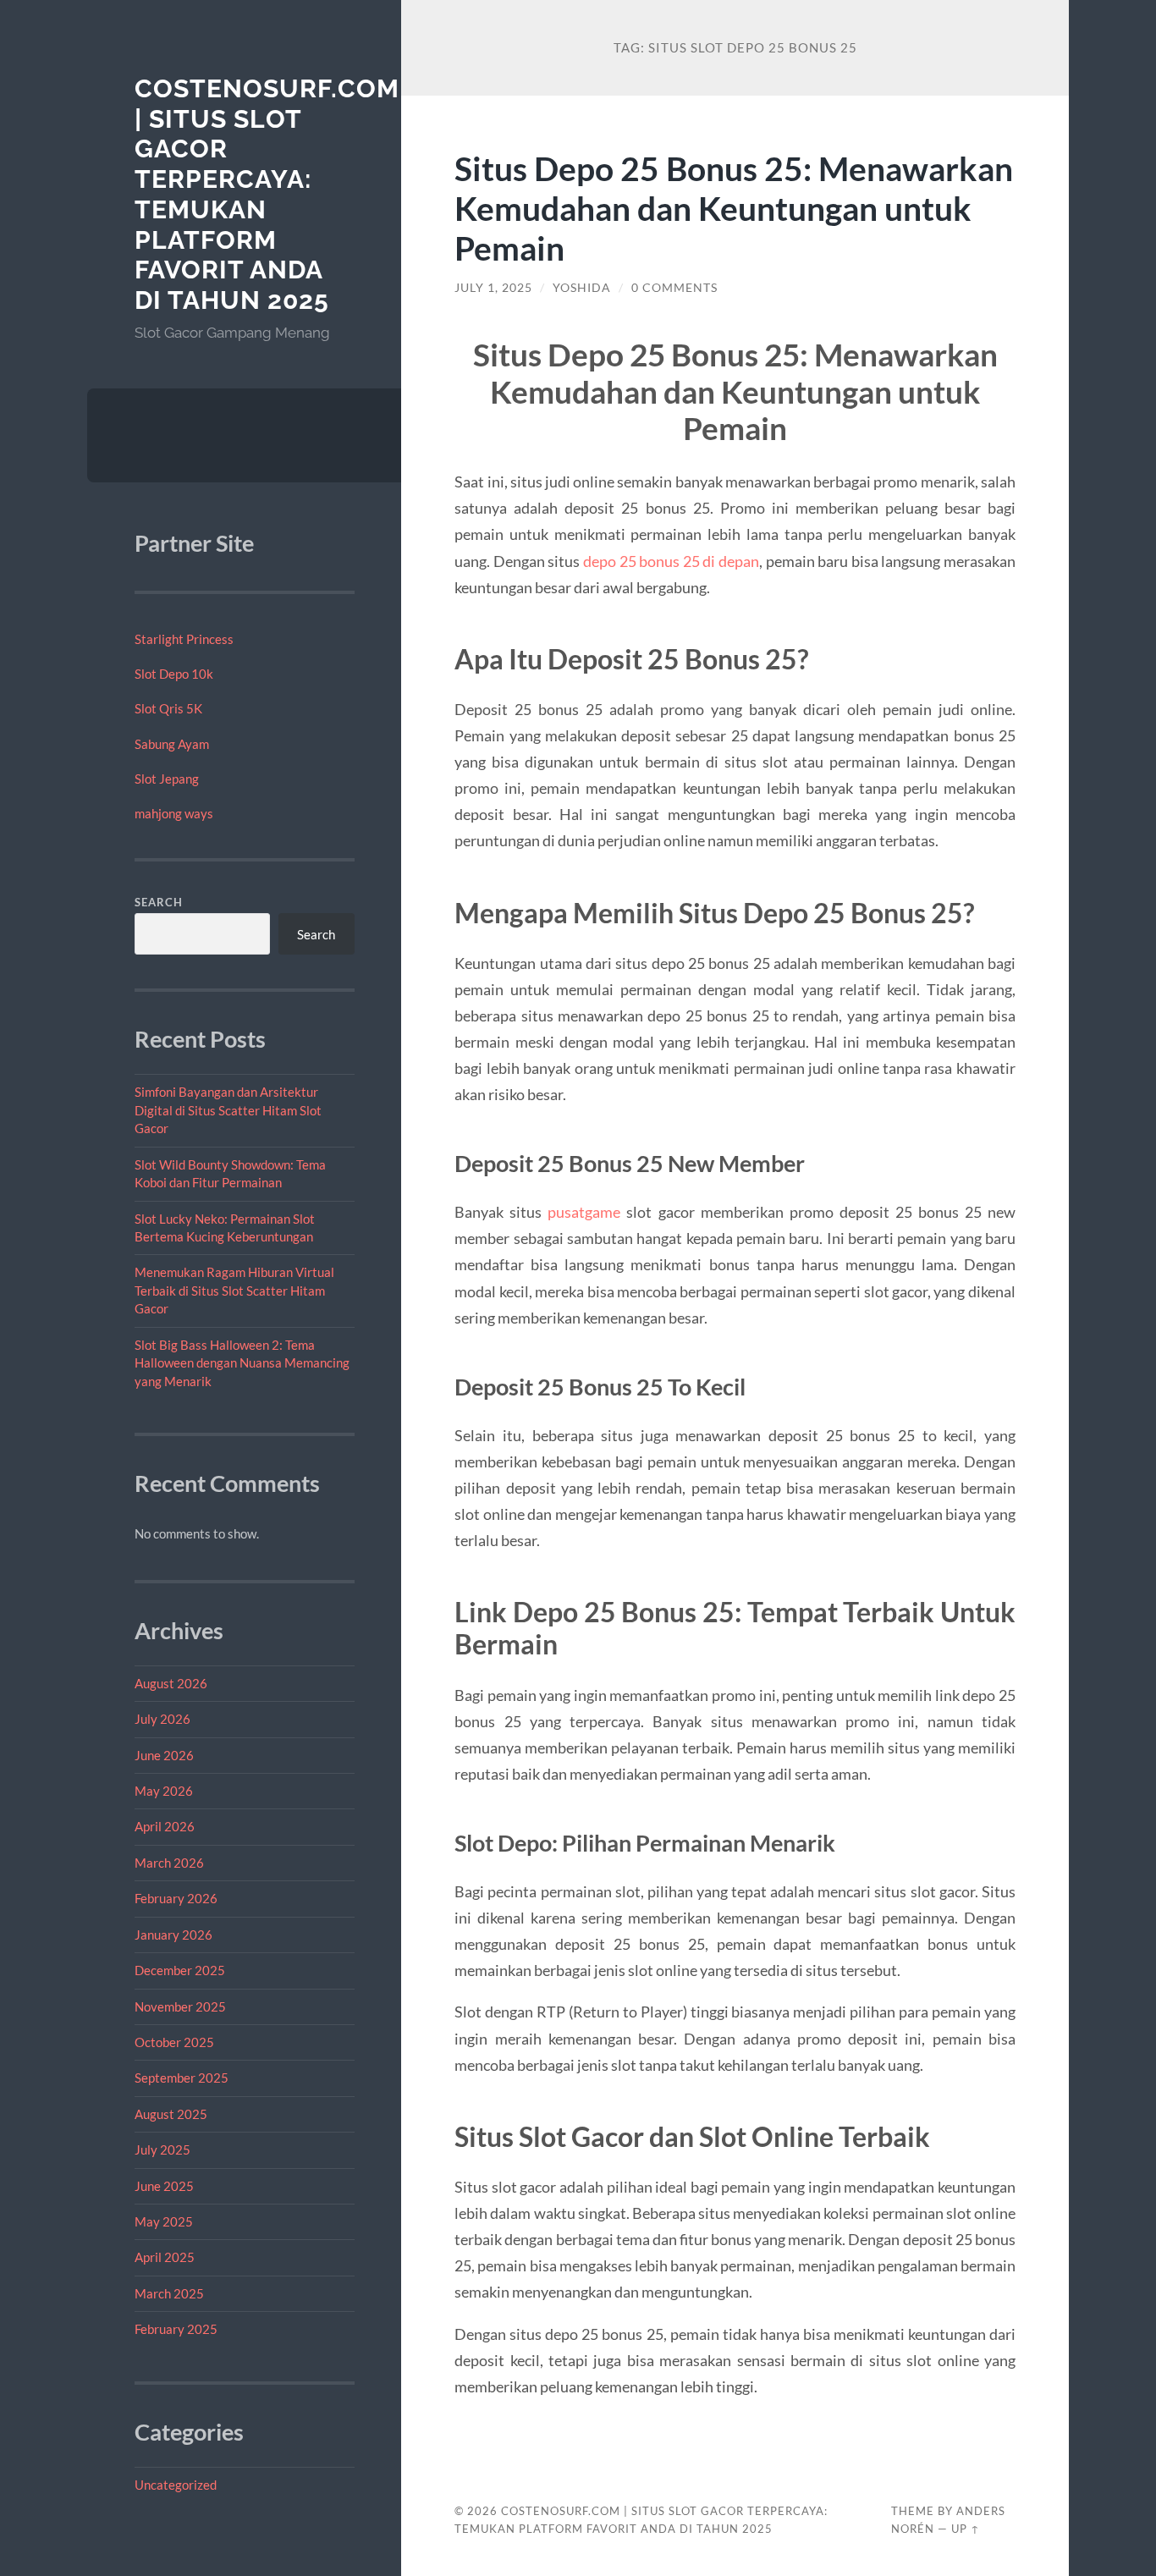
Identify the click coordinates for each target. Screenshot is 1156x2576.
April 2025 (165, 2257)
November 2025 (180, 2006)
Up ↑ (966, 2529)
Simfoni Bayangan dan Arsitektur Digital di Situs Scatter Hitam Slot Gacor (228, 1110)
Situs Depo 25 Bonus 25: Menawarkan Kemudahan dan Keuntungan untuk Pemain (734, 208)
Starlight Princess (184, 639)
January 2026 (173, 1935)
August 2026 (171, 1683)
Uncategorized (176, 2485)
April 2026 (165, 1826)
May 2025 (164, 2221)
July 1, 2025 (493, 288)
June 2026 (164, 1755)
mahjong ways (174, 813)
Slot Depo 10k (174, 674)
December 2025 (180, 1970)
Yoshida (582, 288)
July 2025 (162, 2149)
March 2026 (169, 1863)
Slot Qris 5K (168, 708)
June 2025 (164, 2186)
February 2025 (176, 2329)
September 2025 (182, 2078)
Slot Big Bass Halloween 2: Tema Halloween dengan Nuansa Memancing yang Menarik (242, 1363)
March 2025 (169, 2293)
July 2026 (162, 1719)
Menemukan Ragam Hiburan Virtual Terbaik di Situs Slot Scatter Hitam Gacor (234, 1290)
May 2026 (164, 1791)
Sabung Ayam (172, 744)
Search (159, 902)
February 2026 (176, 1898)
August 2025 (171, 2114)
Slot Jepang (167, 779)
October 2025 (174, 2042)
